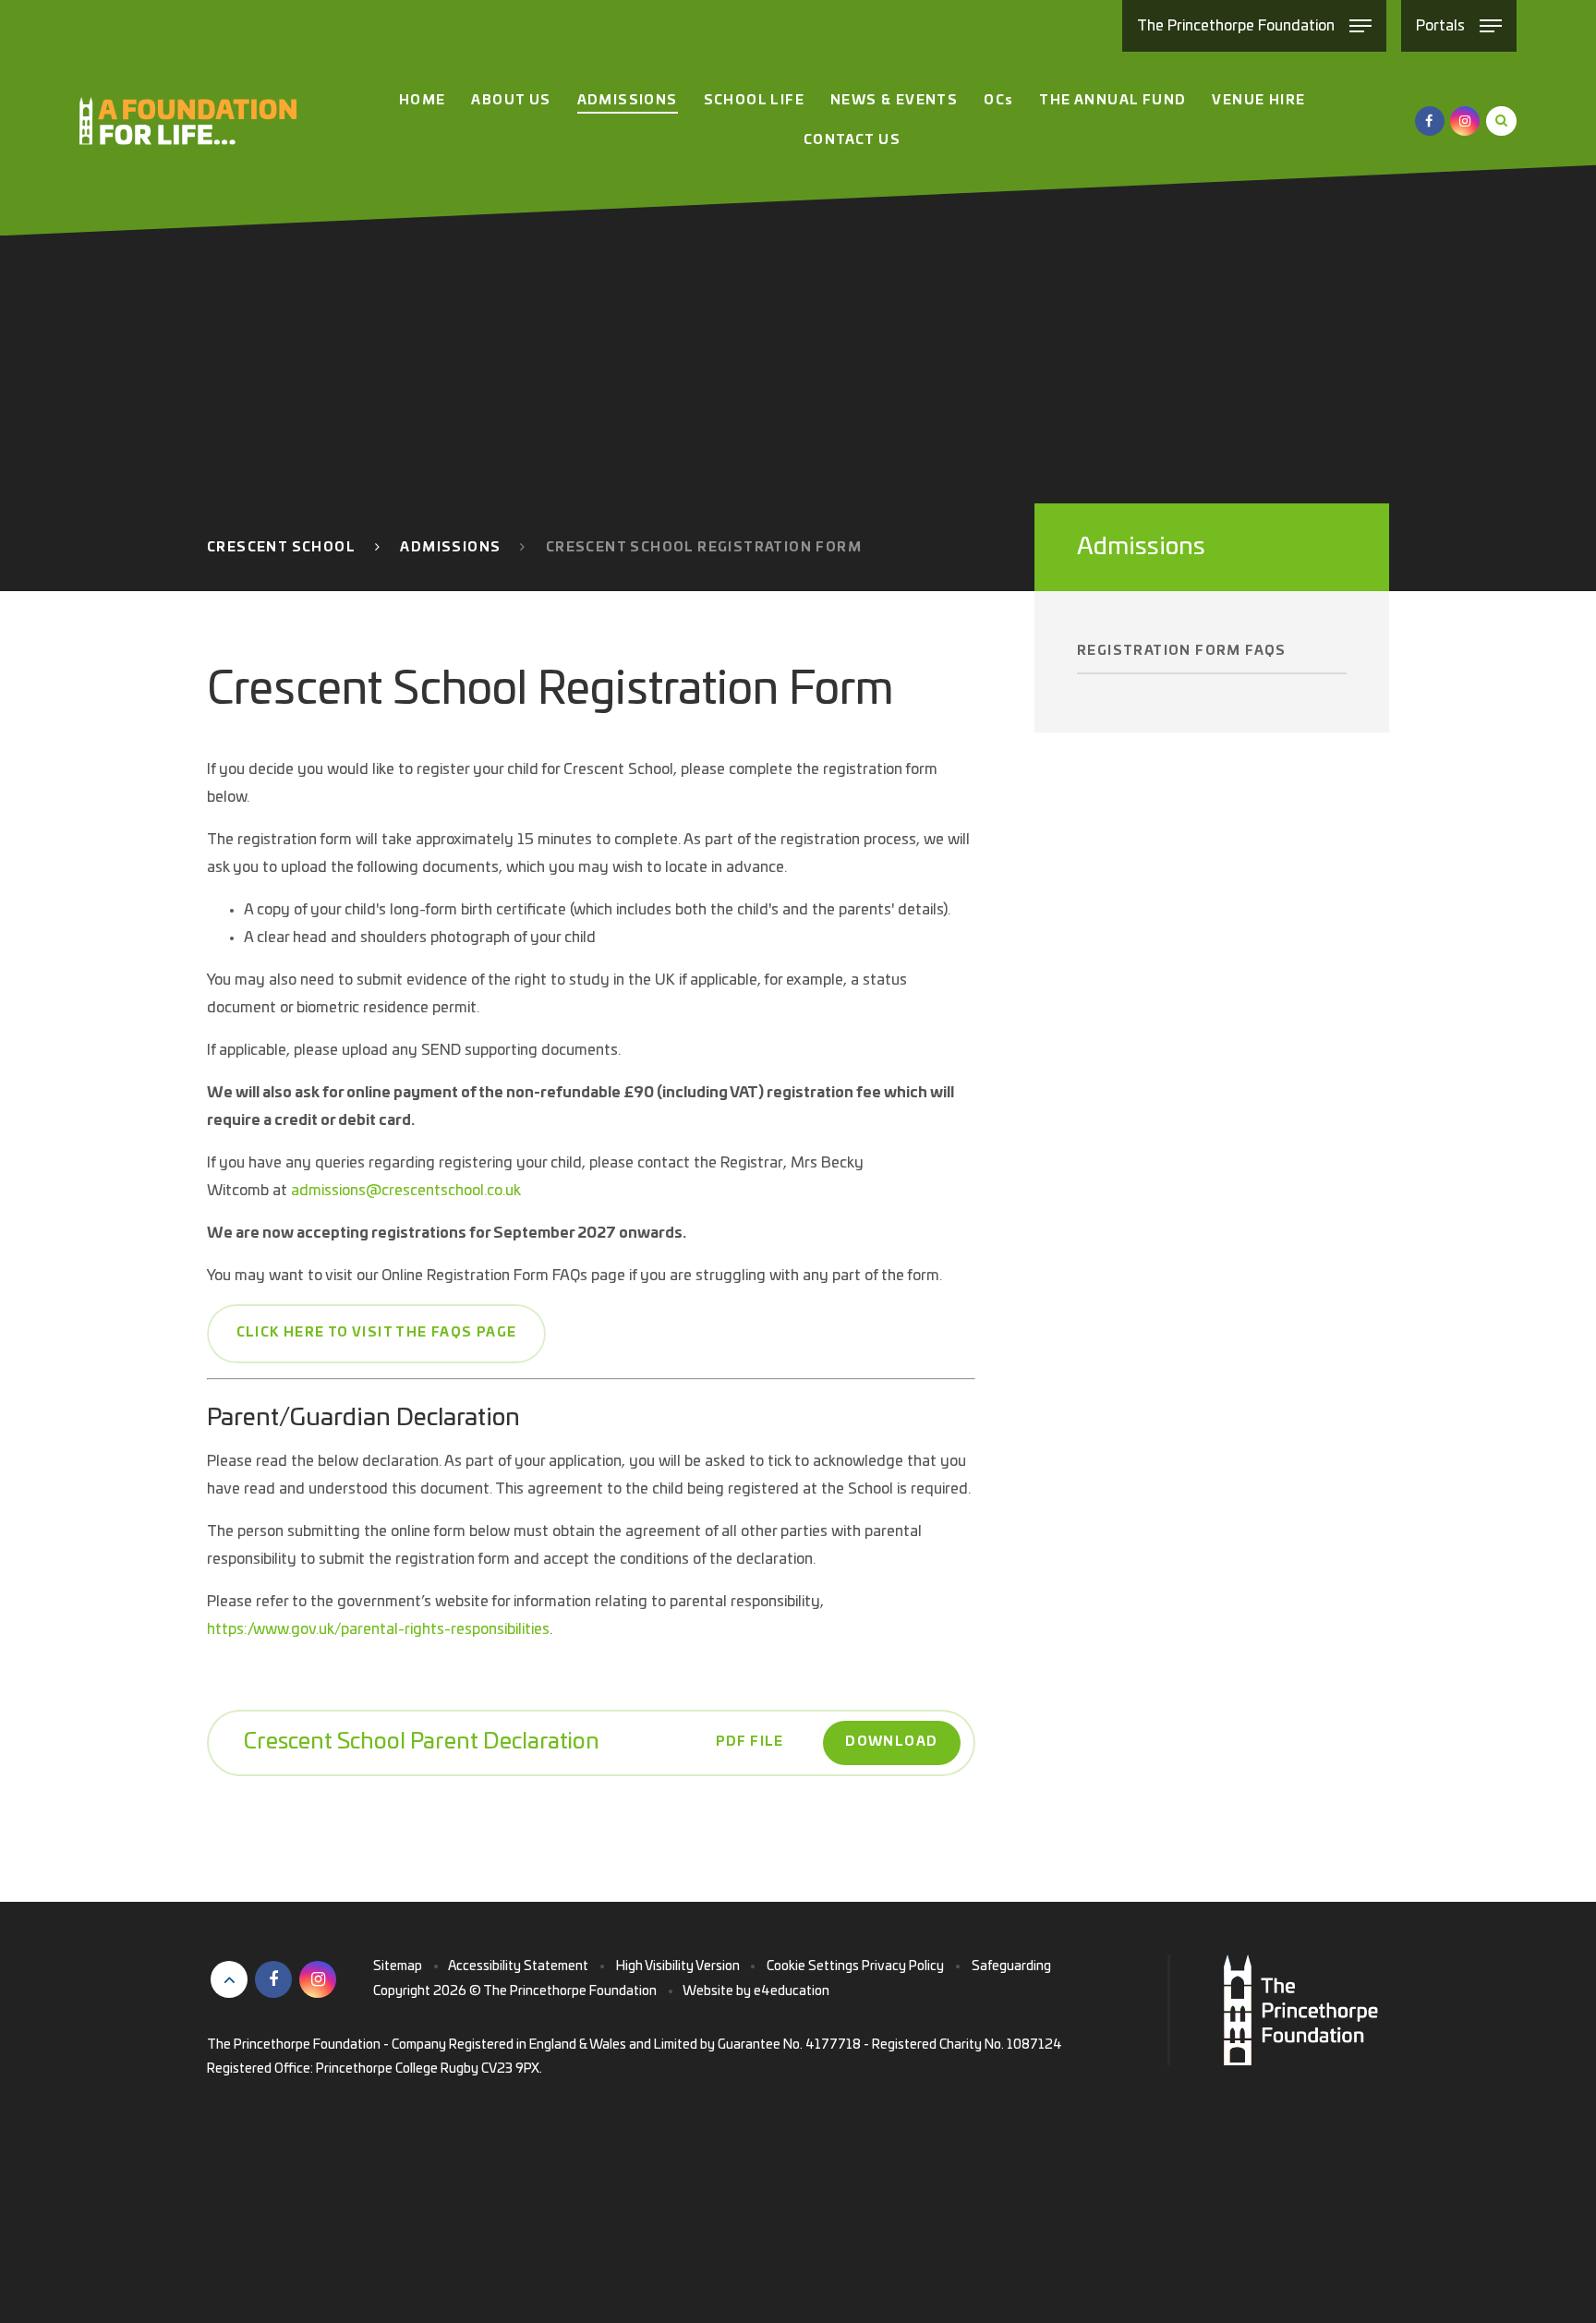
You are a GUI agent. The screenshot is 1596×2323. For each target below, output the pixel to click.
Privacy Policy (903, 1966)
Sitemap (398, 1966)
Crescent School (281, 548)
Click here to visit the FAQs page (377, 1333)
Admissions (450, 548)
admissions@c (340, 1191)
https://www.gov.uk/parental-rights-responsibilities (378, 1629)
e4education (792, 1991)
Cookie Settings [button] (813, 1966)
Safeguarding (1011, 1966)
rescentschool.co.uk (455, 1191)
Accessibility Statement (518, 1966)
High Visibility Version (678, 1966)
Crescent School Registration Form (704, 548)
